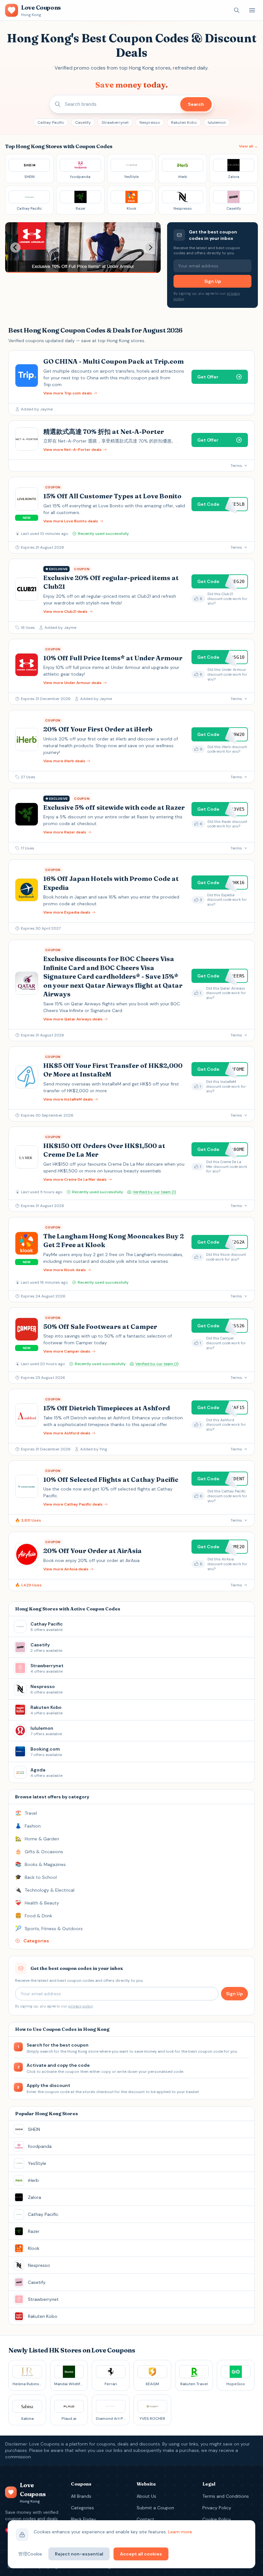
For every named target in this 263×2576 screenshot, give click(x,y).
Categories (82, 2508)
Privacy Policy (217, 2508)
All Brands (81, 2496)
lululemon (217, 122)
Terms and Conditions (226, 2496)
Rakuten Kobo (184, 122)
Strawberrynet (115, 122)
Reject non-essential (79, 2554)
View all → (248, 146)
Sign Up (213, 281)
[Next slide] (150, 248)
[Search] (237, 10)
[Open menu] (252, 10)
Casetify (83, 122)
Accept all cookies (141, 2554)
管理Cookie (30, 2554)
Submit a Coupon (155, 2508)
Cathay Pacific (51, 122)
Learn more (180, 2532)
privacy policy (81, 2006)
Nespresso (150, 122)
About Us (146, 2496)
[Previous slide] (15, 248)
